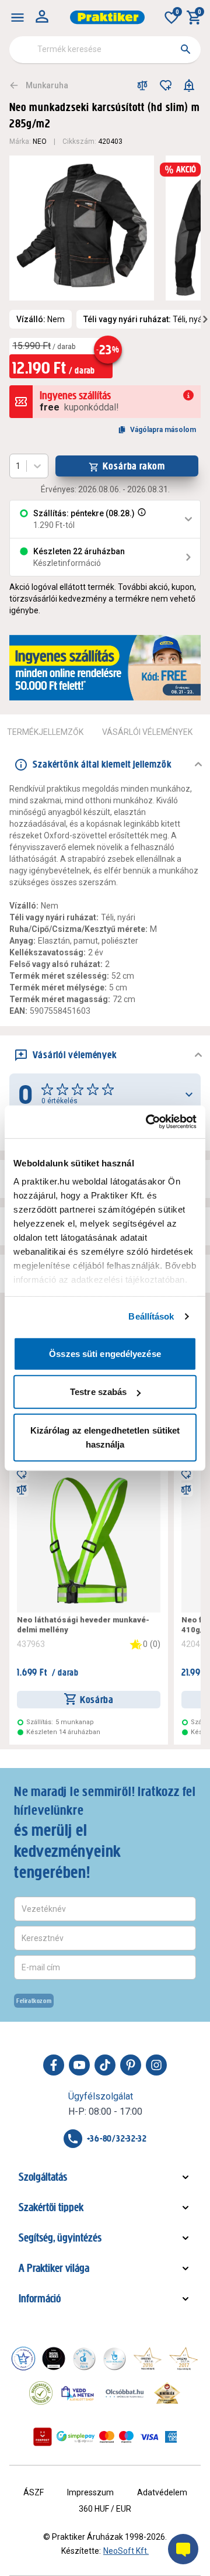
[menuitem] (17, 18)
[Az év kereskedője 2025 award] (167, 2393)
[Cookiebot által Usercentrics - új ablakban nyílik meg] (148, 1122)
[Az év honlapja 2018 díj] (84, 2359)
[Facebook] (54, 2065)
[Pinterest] (131, 2065)
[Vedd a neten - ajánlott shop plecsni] (78, 2393)
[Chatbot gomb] (183, 2549)
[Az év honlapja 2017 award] (184, 2359)
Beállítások (151, 1316)
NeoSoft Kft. (126, 2551)
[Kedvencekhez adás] (166, 85)
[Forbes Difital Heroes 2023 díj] (54, 2359)
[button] (141, 519)
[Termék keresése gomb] (185, 49)
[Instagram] (156, 2065)
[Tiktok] (105, 2065)
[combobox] (105, 50)
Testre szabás (98, 1392)
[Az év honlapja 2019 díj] (114, 2359)
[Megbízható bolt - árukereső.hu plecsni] (41, 2393)
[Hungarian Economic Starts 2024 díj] (23, 2359)
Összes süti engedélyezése (105, 1353)
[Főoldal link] (107, 17)
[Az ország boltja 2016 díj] (148, 2359)
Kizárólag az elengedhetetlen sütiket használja (105, 1437)
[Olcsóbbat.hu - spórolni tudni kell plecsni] (125, 2393)
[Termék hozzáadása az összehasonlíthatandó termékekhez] (142, 85)
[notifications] (189, 85)
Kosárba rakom (134, 466)
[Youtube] (79, 2065)
